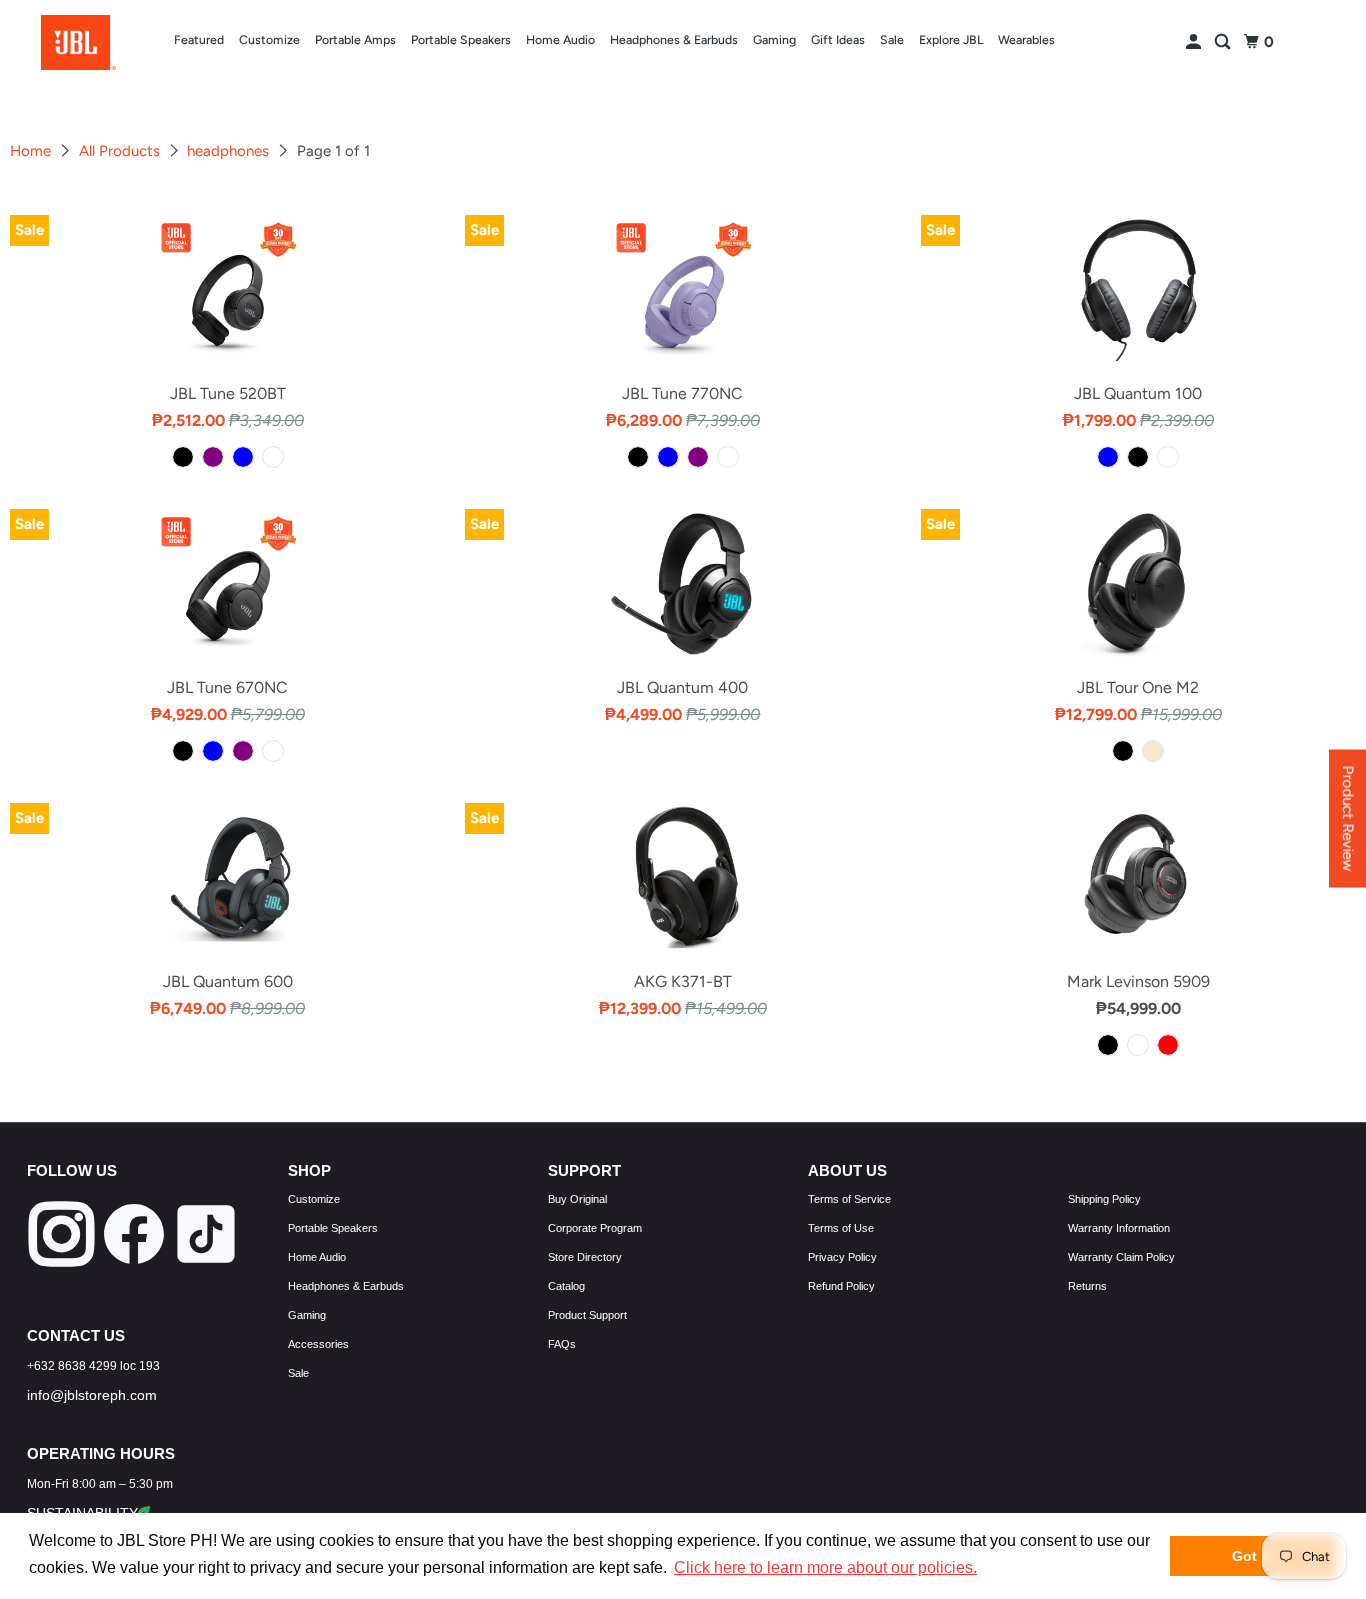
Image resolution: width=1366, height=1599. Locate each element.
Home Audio (560, 39)
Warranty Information (1119, 1228)
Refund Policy (841, 1286)
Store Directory (585, 1257)
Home (32, 151)
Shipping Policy (1104, 1199)
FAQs (562, 1344)
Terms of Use (841, 1228)
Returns (1087, 1286)
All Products (121, 151)
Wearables (1026, 39)
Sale (892, 39)
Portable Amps (355, 39)
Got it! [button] (1253, 1556)
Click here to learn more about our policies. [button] (825, 1567)
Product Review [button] (1348, 818)
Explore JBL (951, 39)
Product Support (587, 1315)
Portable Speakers (461, 39)
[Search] (1224, 42)
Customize (269, 39)
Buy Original (577, 1199)
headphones (230, 151)
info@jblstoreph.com (92, 1395)
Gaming (774, 39)
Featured (199, 39)
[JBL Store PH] (78, 42)
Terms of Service (849, 1199)
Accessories (318, 1344)
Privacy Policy (842, 1257)
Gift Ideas (838, 39)
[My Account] (1195, 42)
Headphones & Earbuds (674, 39)
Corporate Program (595, 1228)
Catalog (566, 1286)
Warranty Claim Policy (1121, 1257)
